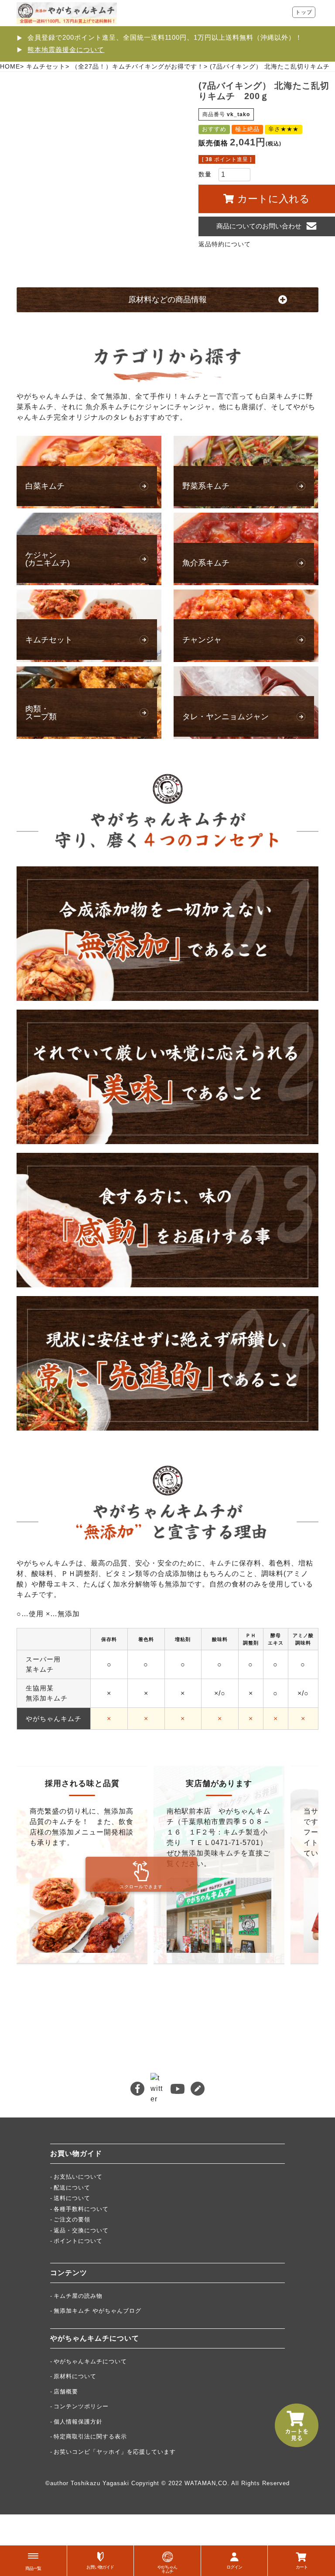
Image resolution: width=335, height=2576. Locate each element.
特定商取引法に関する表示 (90, 2436)
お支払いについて (78, 2177)
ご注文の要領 (72, 2219)
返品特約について (225, 244)
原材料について (75, 2376)
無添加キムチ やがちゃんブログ (97, 2311)
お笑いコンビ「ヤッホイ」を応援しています (115, 2452)
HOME (10, 66)
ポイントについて (78, 2241)
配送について (72, 2188)
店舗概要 (66, 2392)
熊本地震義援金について (66, 50)
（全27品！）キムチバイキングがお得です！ (138, 66)
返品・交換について (81, 2230)
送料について (72, 2198)
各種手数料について (81, 2209)
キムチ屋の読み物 (78, 2296)
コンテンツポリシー (81, 2406)
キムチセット (46, 66)
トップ (304, 12)
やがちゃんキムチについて (90, 2361)
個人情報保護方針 (78, 2422)
